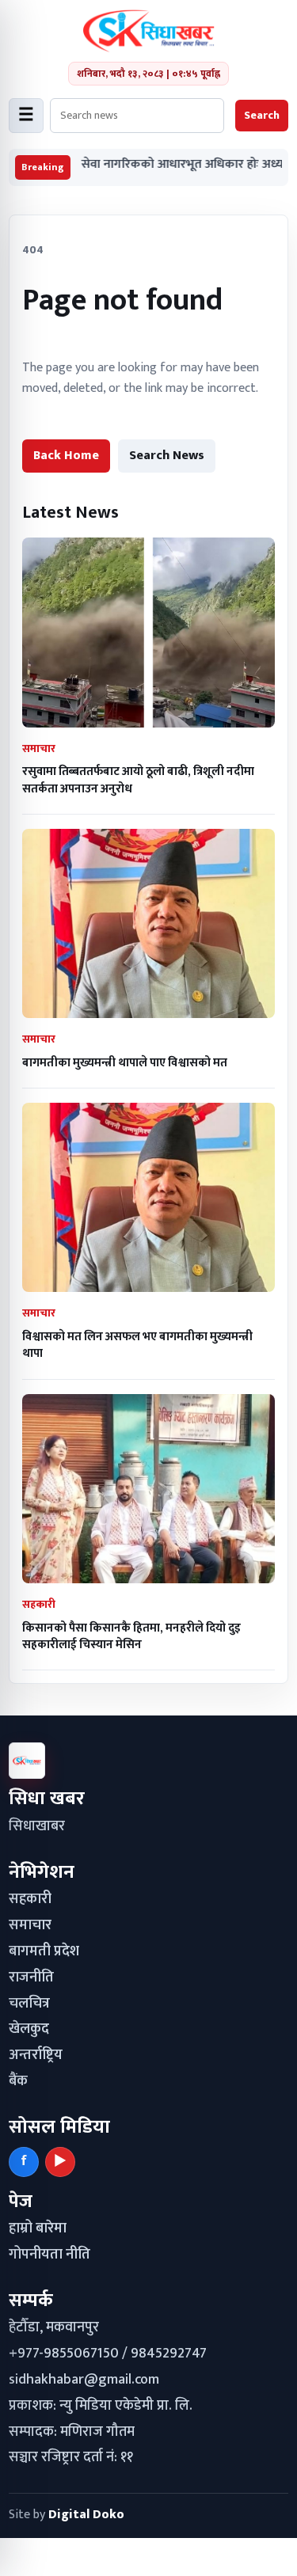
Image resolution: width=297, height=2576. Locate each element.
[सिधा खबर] (148, 31)
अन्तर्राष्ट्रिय (36, 2055)
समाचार (30, 1925)
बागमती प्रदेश (44, 1951)
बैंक (18, 2081)
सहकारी (30, 1899)
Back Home (66, 456)
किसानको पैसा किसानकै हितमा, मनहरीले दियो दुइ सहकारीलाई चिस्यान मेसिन (131, 1636)
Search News (167, 456)
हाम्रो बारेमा (38, 2228)
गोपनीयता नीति (49, 2255)
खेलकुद (29, 2029)
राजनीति (31, 1978)
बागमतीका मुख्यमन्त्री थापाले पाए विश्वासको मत (125, 1063)
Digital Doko (86, 2515)
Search (262, 115)
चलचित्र (29, 2004)
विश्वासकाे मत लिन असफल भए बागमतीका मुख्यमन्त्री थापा (137, 1345)
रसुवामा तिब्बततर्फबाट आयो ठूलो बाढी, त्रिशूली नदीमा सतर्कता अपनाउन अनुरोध (138, 780)
